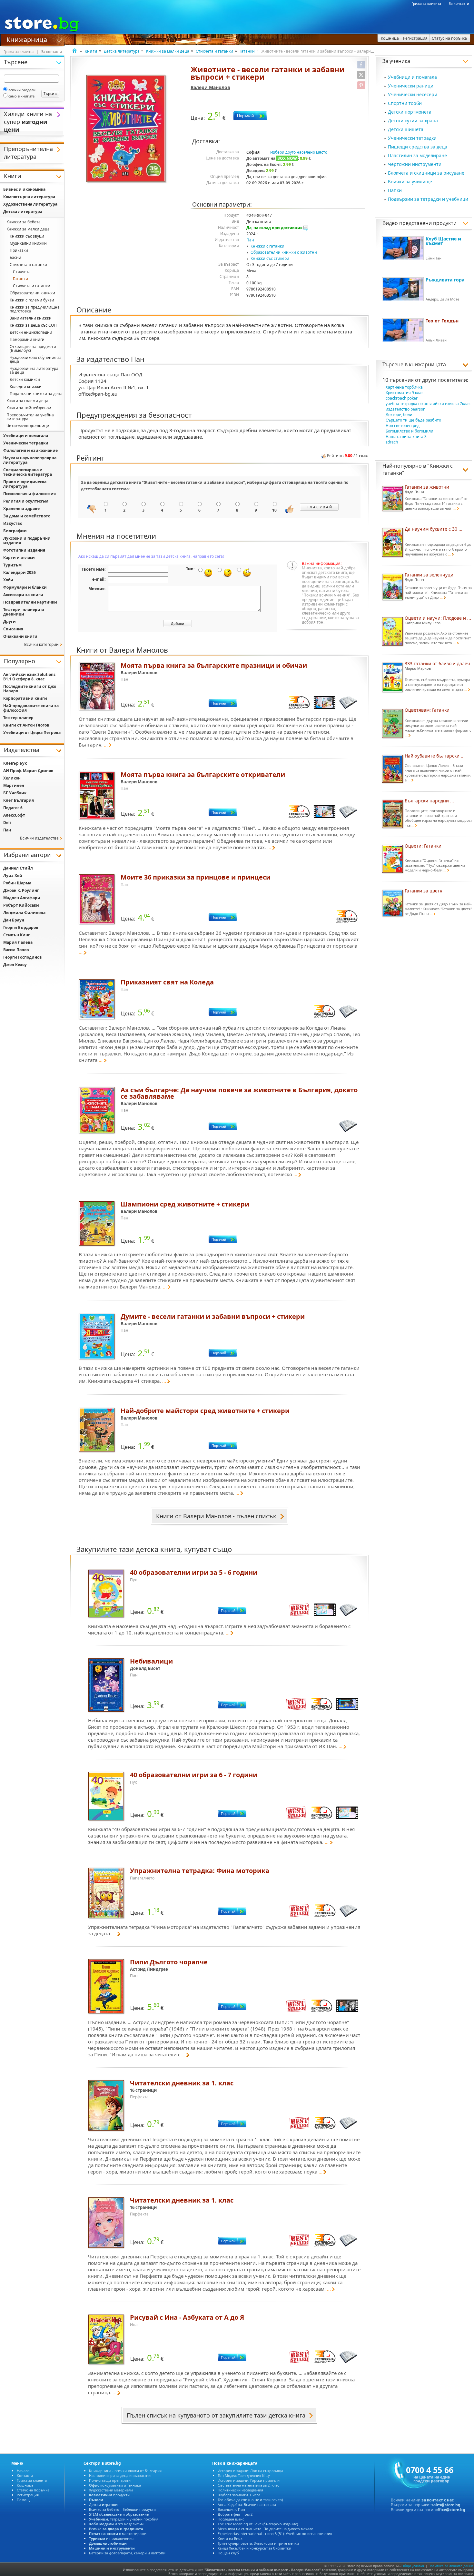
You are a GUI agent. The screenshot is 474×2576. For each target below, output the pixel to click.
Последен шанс (231, 2519)
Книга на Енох (230, 2538)
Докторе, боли (399, 415)
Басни (15, 257)
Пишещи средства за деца (418, 147)
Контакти (25, 2475)
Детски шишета (406, 129)
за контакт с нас (438, 2500)
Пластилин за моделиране (417, 155)
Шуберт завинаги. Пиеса (239, 2495)
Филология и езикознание (30, 450)
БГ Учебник (15, 793)
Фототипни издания (24, 550)
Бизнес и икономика (24, 189)
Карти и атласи (19, 558)
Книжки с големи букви (32, 300)
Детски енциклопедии (31, 332)
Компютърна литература (29, 197)
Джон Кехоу (15, 965)
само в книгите (21, 96)
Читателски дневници (28, 426)
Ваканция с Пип (231, 2509)
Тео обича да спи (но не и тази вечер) (250, 2500)
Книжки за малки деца (168, 51)
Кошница (25, 2485)
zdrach (392, 442)
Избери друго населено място (299, 152)
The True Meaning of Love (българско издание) (258, 2524)
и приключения (111, 2538)
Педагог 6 (13, 808)
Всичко (116, 2529)
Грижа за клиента (426, 4)
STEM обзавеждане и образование (119, 2514)
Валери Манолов (210, 87)
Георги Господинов (23, 957)
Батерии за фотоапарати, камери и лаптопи (127, 2553)
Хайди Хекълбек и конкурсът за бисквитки (254, 2548)
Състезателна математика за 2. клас (248, 2485)
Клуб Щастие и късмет (443, 241)
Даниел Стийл (18, 868)
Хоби (8, 580)
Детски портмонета (410, 112)
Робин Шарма (17, 883)
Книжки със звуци (27, 236)
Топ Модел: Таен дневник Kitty (244, 2475)
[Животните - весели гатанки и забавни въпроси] (127, 129)
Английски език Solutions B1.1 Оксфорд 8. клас (29, 677)
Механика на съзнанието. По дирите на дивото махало (266, 2529)
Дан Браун (14, 920)
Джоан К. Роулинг (21, 890)
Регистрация (28, 2495)
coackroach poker (402, 398)
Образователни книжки (32, 293)
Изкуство (13, 523)
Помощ (23, 2500)
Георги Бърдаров (21, 927)
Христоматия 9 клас (405, 393)
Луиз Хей (13, 876)
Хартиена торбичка (404, 387)
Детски (103, 2505)
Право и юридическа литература (25, 484)
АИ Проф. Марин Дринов (28, 771)
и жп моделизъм (116, 2524)
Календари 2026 (20, 572)
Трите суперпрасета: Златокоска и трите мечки (258, 2543)
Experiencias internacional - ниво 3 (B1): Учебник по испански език (275, 2534)
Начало (23, 2471)
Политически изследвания (240, 2490)
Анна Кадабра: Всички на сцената (247, 2505)
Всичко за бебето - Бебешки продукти (122, 2509)
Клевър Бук (15, 763)
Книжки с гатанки (267, 246)
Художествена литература (30, 204)
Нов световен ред (403, 426)
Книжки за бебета (24, 222)
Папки (395, 190)
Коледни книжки (26, 387)
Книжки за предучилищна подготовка (35, 309)
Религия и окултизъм (26, 501)
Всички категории (41, 644)
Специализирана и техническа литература (28, 472)
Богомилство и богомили (410, 431)
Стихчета (22, 272)
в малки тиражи (118, 2534)
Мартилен (14, 785)
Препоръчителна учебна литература (30, 417)
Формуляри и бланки (25, 587)
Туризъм (12, 565)
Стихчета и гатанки (214, 51)
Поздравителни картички (30, 602)
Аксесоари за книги (23, 595)
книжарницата (427, 364)
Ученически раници (411, 86)
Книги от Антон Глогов (26, 725)
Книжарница (27, 39)
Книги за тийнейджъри (29, 408)
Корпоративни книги (25, 698)
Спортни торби (405, 103)
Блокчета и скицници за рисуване (426, 173)
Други (10, 621)
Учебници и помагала (412, 77)
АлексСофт (14, 815)
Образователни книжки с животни (284, 252)
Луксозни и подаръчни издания (27, 540)
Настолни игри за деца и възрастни (120, 2475)
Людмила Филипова (24, 913)
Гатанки (247, 51)
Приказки (19, 250)
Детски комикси (25, 379)
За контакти (459, 4)
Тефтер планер (18, 718)
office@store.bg (450, 2510)
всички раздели (22, 90)
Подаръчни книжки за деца (36, 394)
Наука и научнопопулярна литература (30, 460)
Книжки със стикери (270, 258)
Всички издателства (39, 838)
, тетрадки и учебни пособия (124, 2519)
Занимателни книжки (31, 318)
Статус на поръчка (33, 2490)
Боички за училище (410, 182)
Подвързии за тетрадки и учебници (428, 199)
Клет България (19, 800)
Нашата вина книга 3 (406, 437)
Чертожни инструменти (415, 164)
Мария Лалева (18, 942)
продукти (109, 2495)
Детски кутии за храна (413, 121)
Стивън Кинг (17, 935)
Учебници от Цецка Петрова (32, 733)
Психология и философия (30, 494)
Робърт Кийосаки (21, 905)
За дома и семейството (27, 516)
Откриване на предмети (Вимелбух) (33, 348)
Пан (250, 240)
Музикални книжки (28, 243)
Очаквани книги (20, 636)
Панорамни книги (27, 339)
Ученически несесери (413, 94)
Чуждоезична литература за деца (34, 370)
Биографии (15, 531)
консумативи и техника (115, 2485)
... (106, 745)
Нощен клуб (228, 2553)
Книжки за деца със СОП (33, 325)
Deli (7, 823)
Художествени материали (111, 2490)
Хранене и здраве (21, 509)
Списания (13, 629)
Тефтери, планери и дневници (24, 612)
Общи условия (413, 2566)
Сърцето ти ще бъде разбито (413, 420)
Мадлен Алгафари (22, 898)
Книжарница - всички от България (125, 2471)
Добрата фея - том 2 (235, 2514)
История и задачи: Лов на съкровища (250, 2471)
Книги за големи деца (27, 401)
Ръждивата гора (445, 280)
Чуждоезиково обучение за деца (36, 359)
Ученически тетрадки (412, 138)
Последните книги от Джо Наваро (30, 689)
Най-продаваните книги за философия (31, 708)
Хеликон (12, 778)
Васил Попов (16, 950)
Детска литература (122, 51)
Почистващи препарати (110, 2480)
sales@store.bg (446, 2505)
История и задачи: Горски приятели (249, 2480)
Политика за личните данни (451, 2566)
